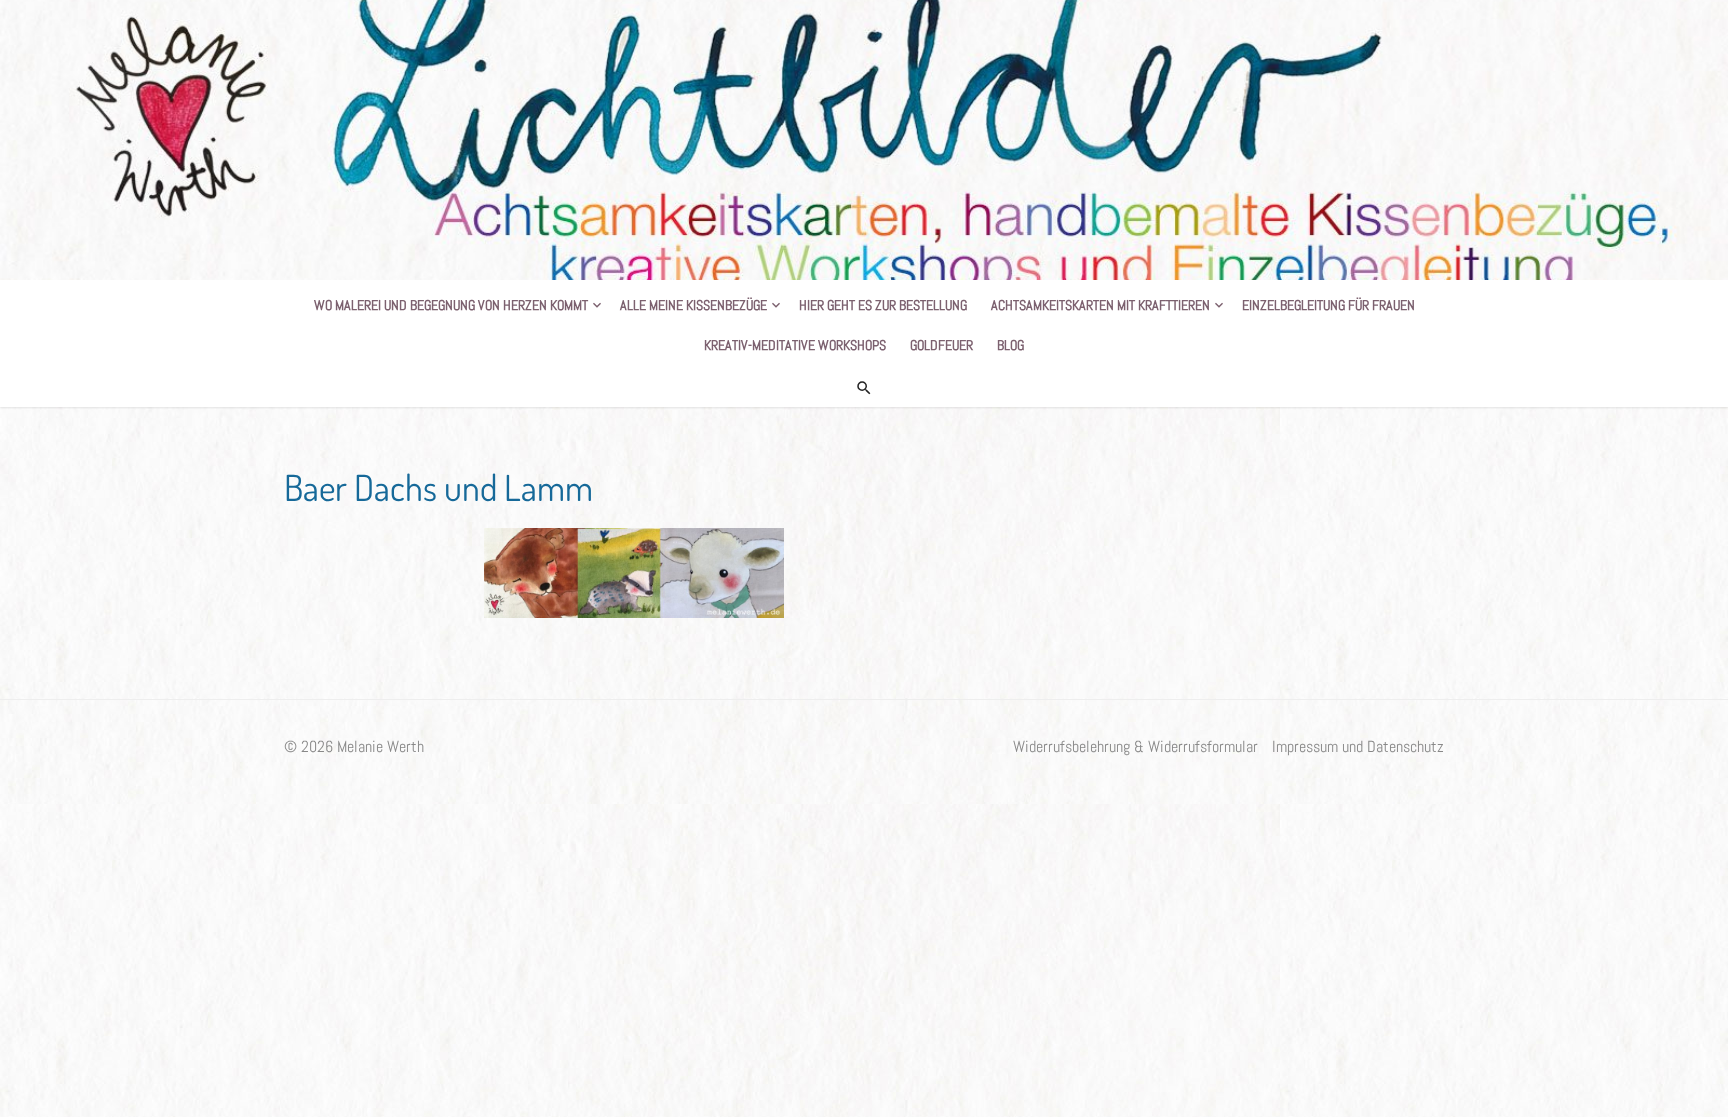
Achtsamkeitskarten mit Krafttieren (1100, 305)
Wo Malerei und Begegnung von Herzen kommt (451, 305)
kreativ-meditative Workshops (795, 345)
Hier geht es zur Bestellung (883, 305)
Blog (1010, 345)
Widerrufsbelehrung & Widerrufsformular (1135, 747)
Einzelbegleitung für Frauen (1328, 305)
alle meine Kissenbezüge (693, 305)
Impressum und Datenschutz (1358, 747)
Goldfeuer (941, 345)
